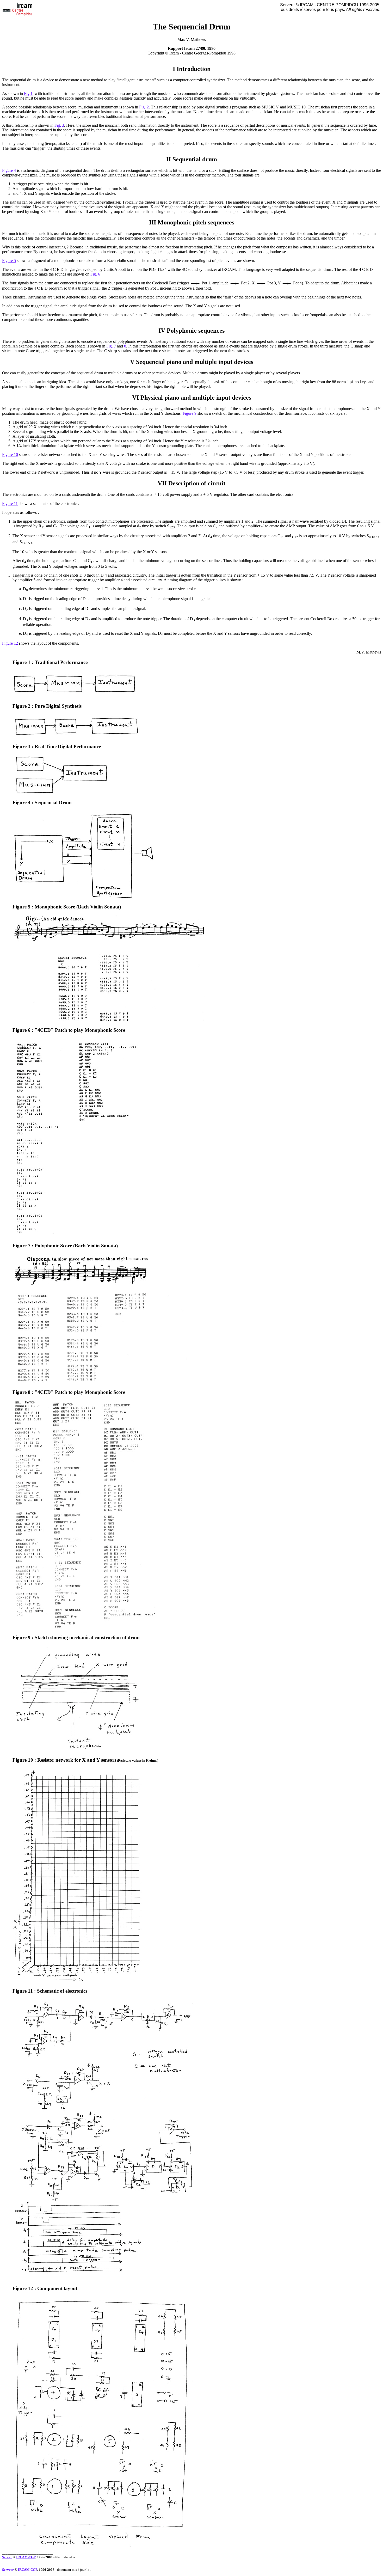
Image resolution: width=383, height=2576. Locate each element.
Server (7, 2557)
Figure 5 (9, 261)
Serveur (8, 2570)
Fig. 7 (111, 346)
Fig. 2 (144, 107)
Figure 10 (10, 454)
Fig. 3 (59, 125)
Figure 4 (9, 170)
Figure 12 (10, 643)
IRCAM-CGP (26, 2557)
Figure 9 (190, 413)
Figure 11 (10, 503)
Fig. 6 (95, 274)
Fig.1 (28, 93)
